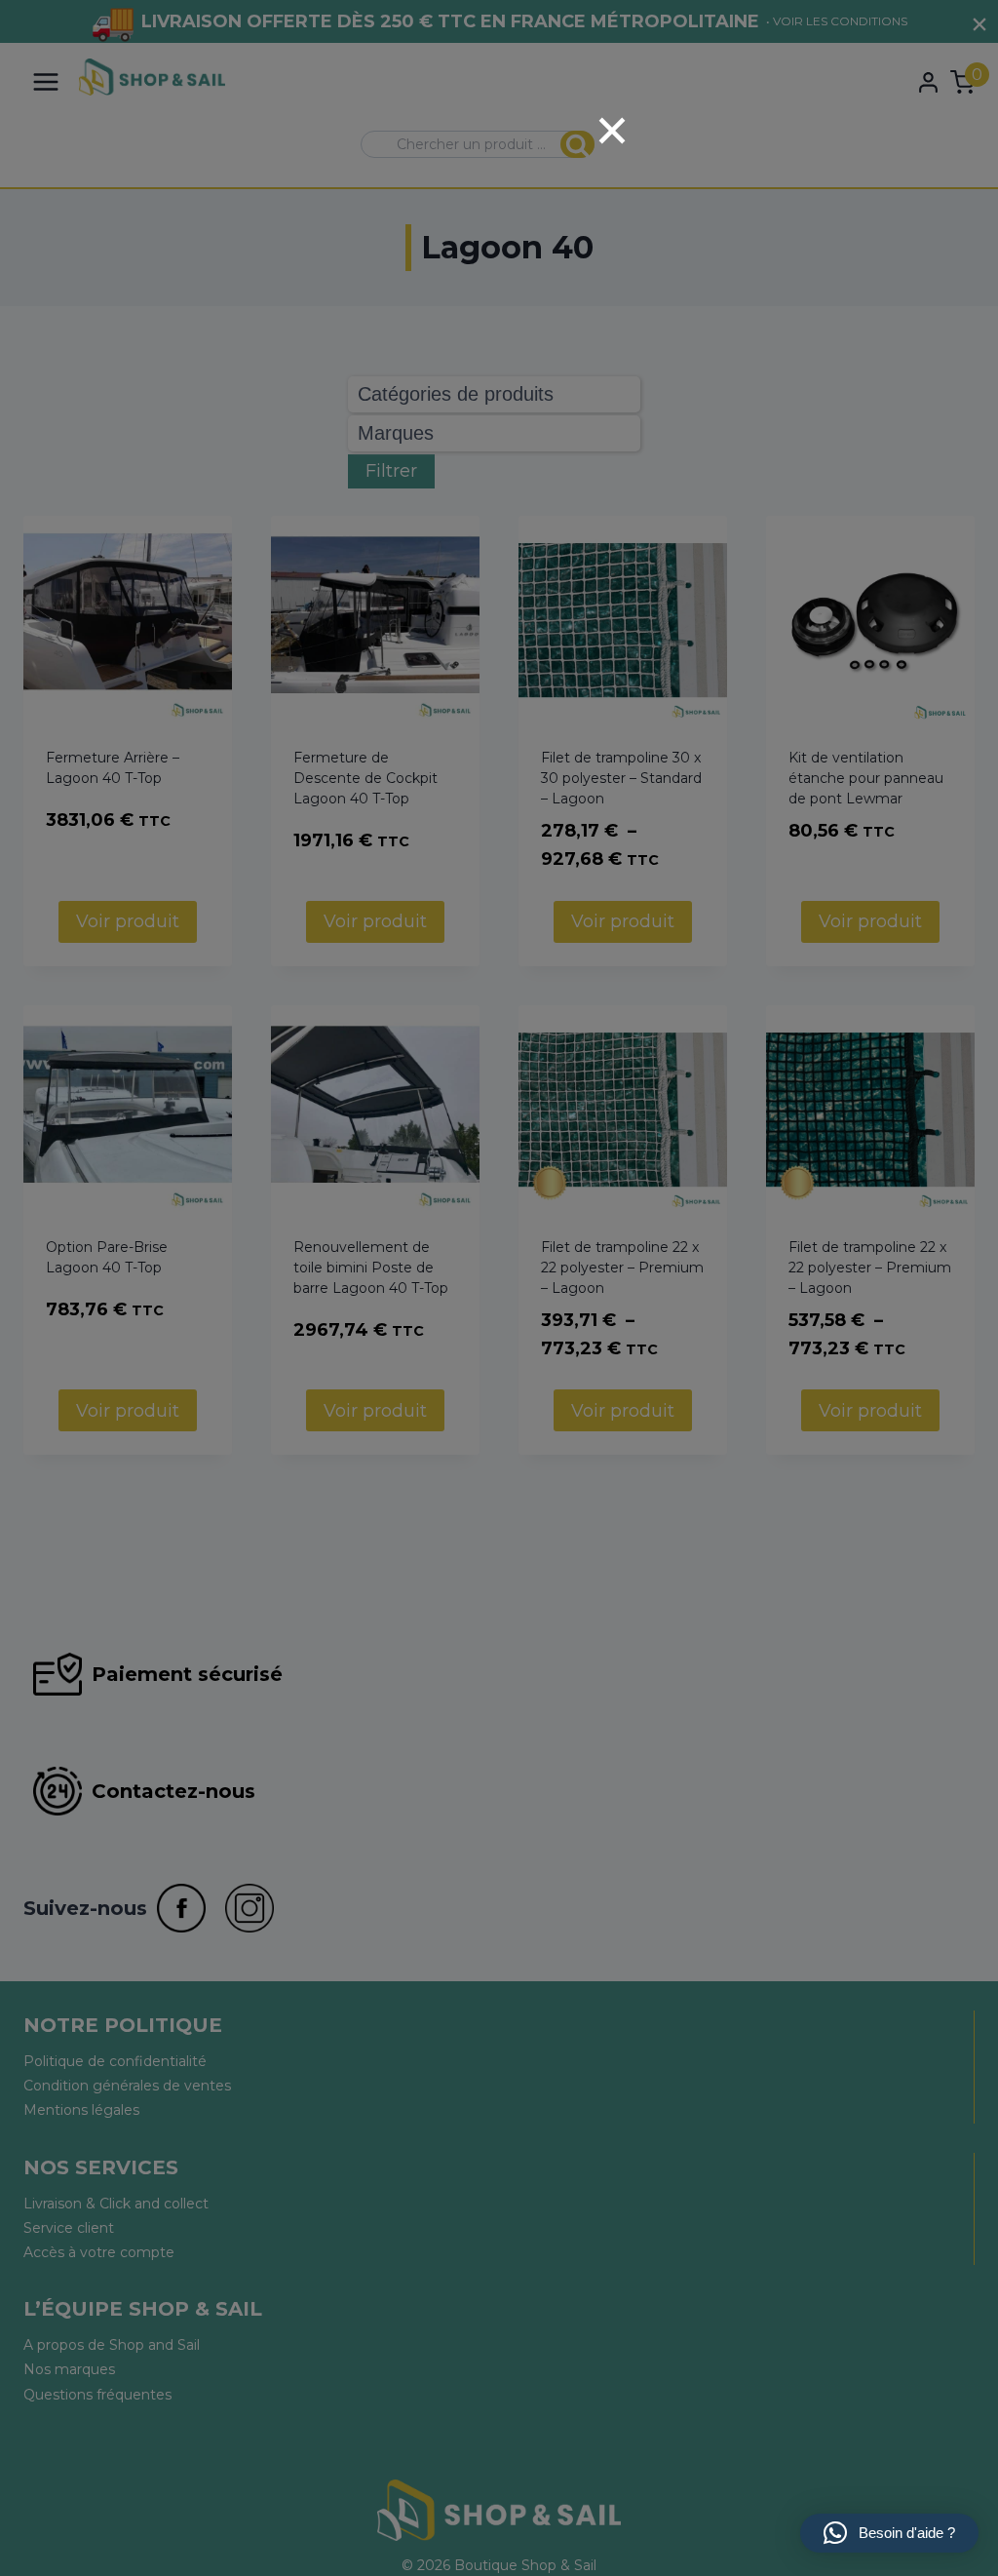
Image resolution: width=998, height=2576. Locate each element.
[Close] (612, 131)
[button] (889, 2533)
